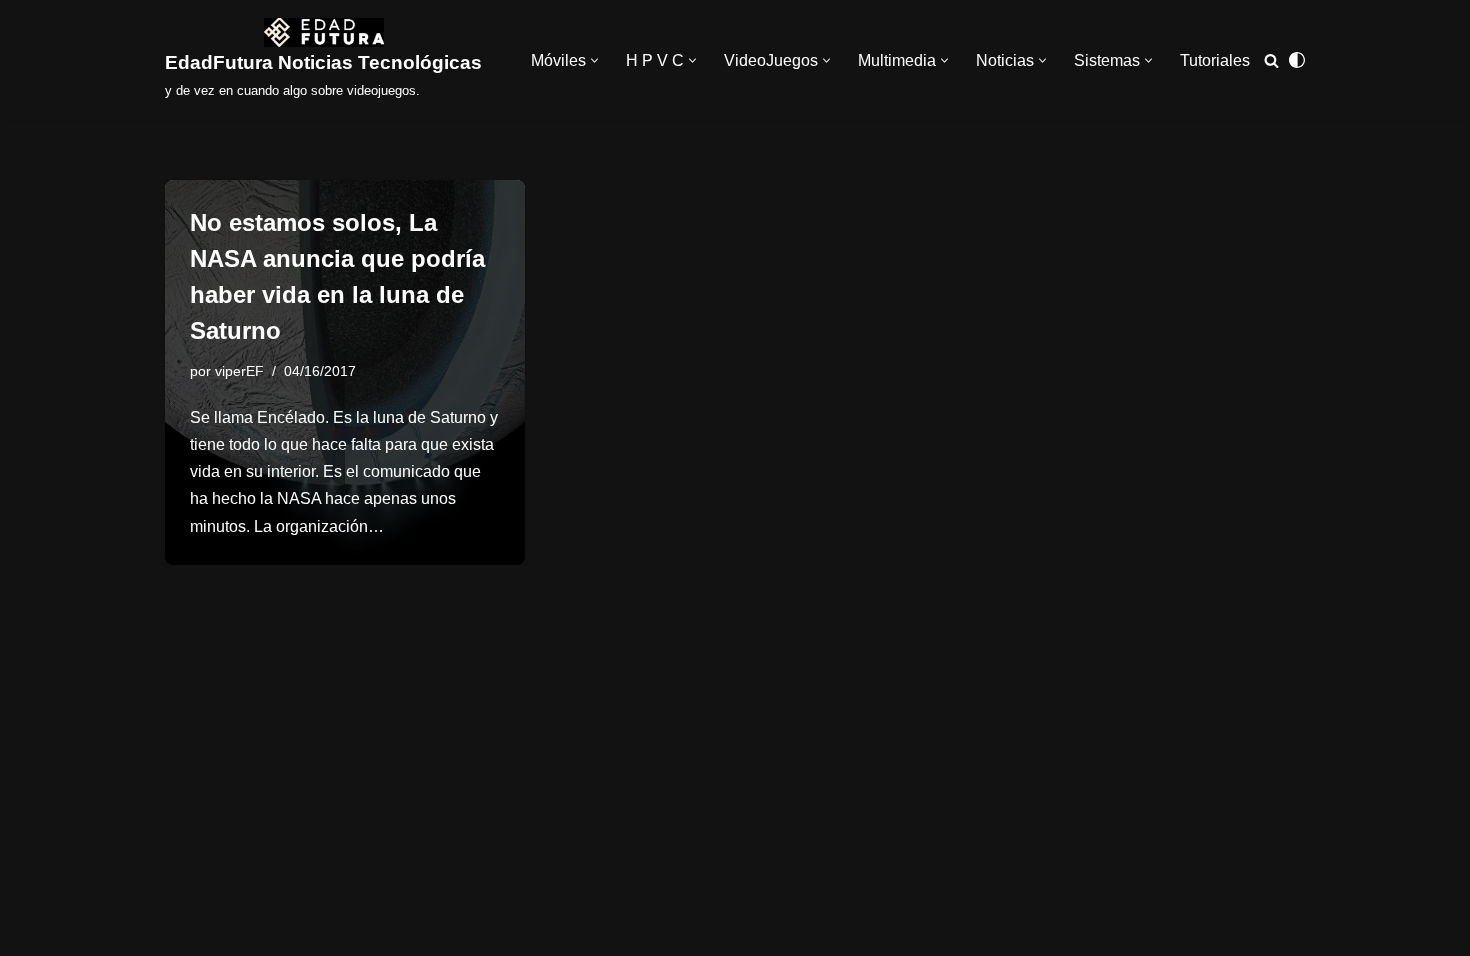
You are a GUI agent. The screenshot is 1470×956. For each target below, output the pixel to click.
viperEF (239, 371)
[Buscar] (1271, 60)
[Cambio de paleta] (1297, 60)
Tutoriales (1215, 60)
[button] (594, 60)
